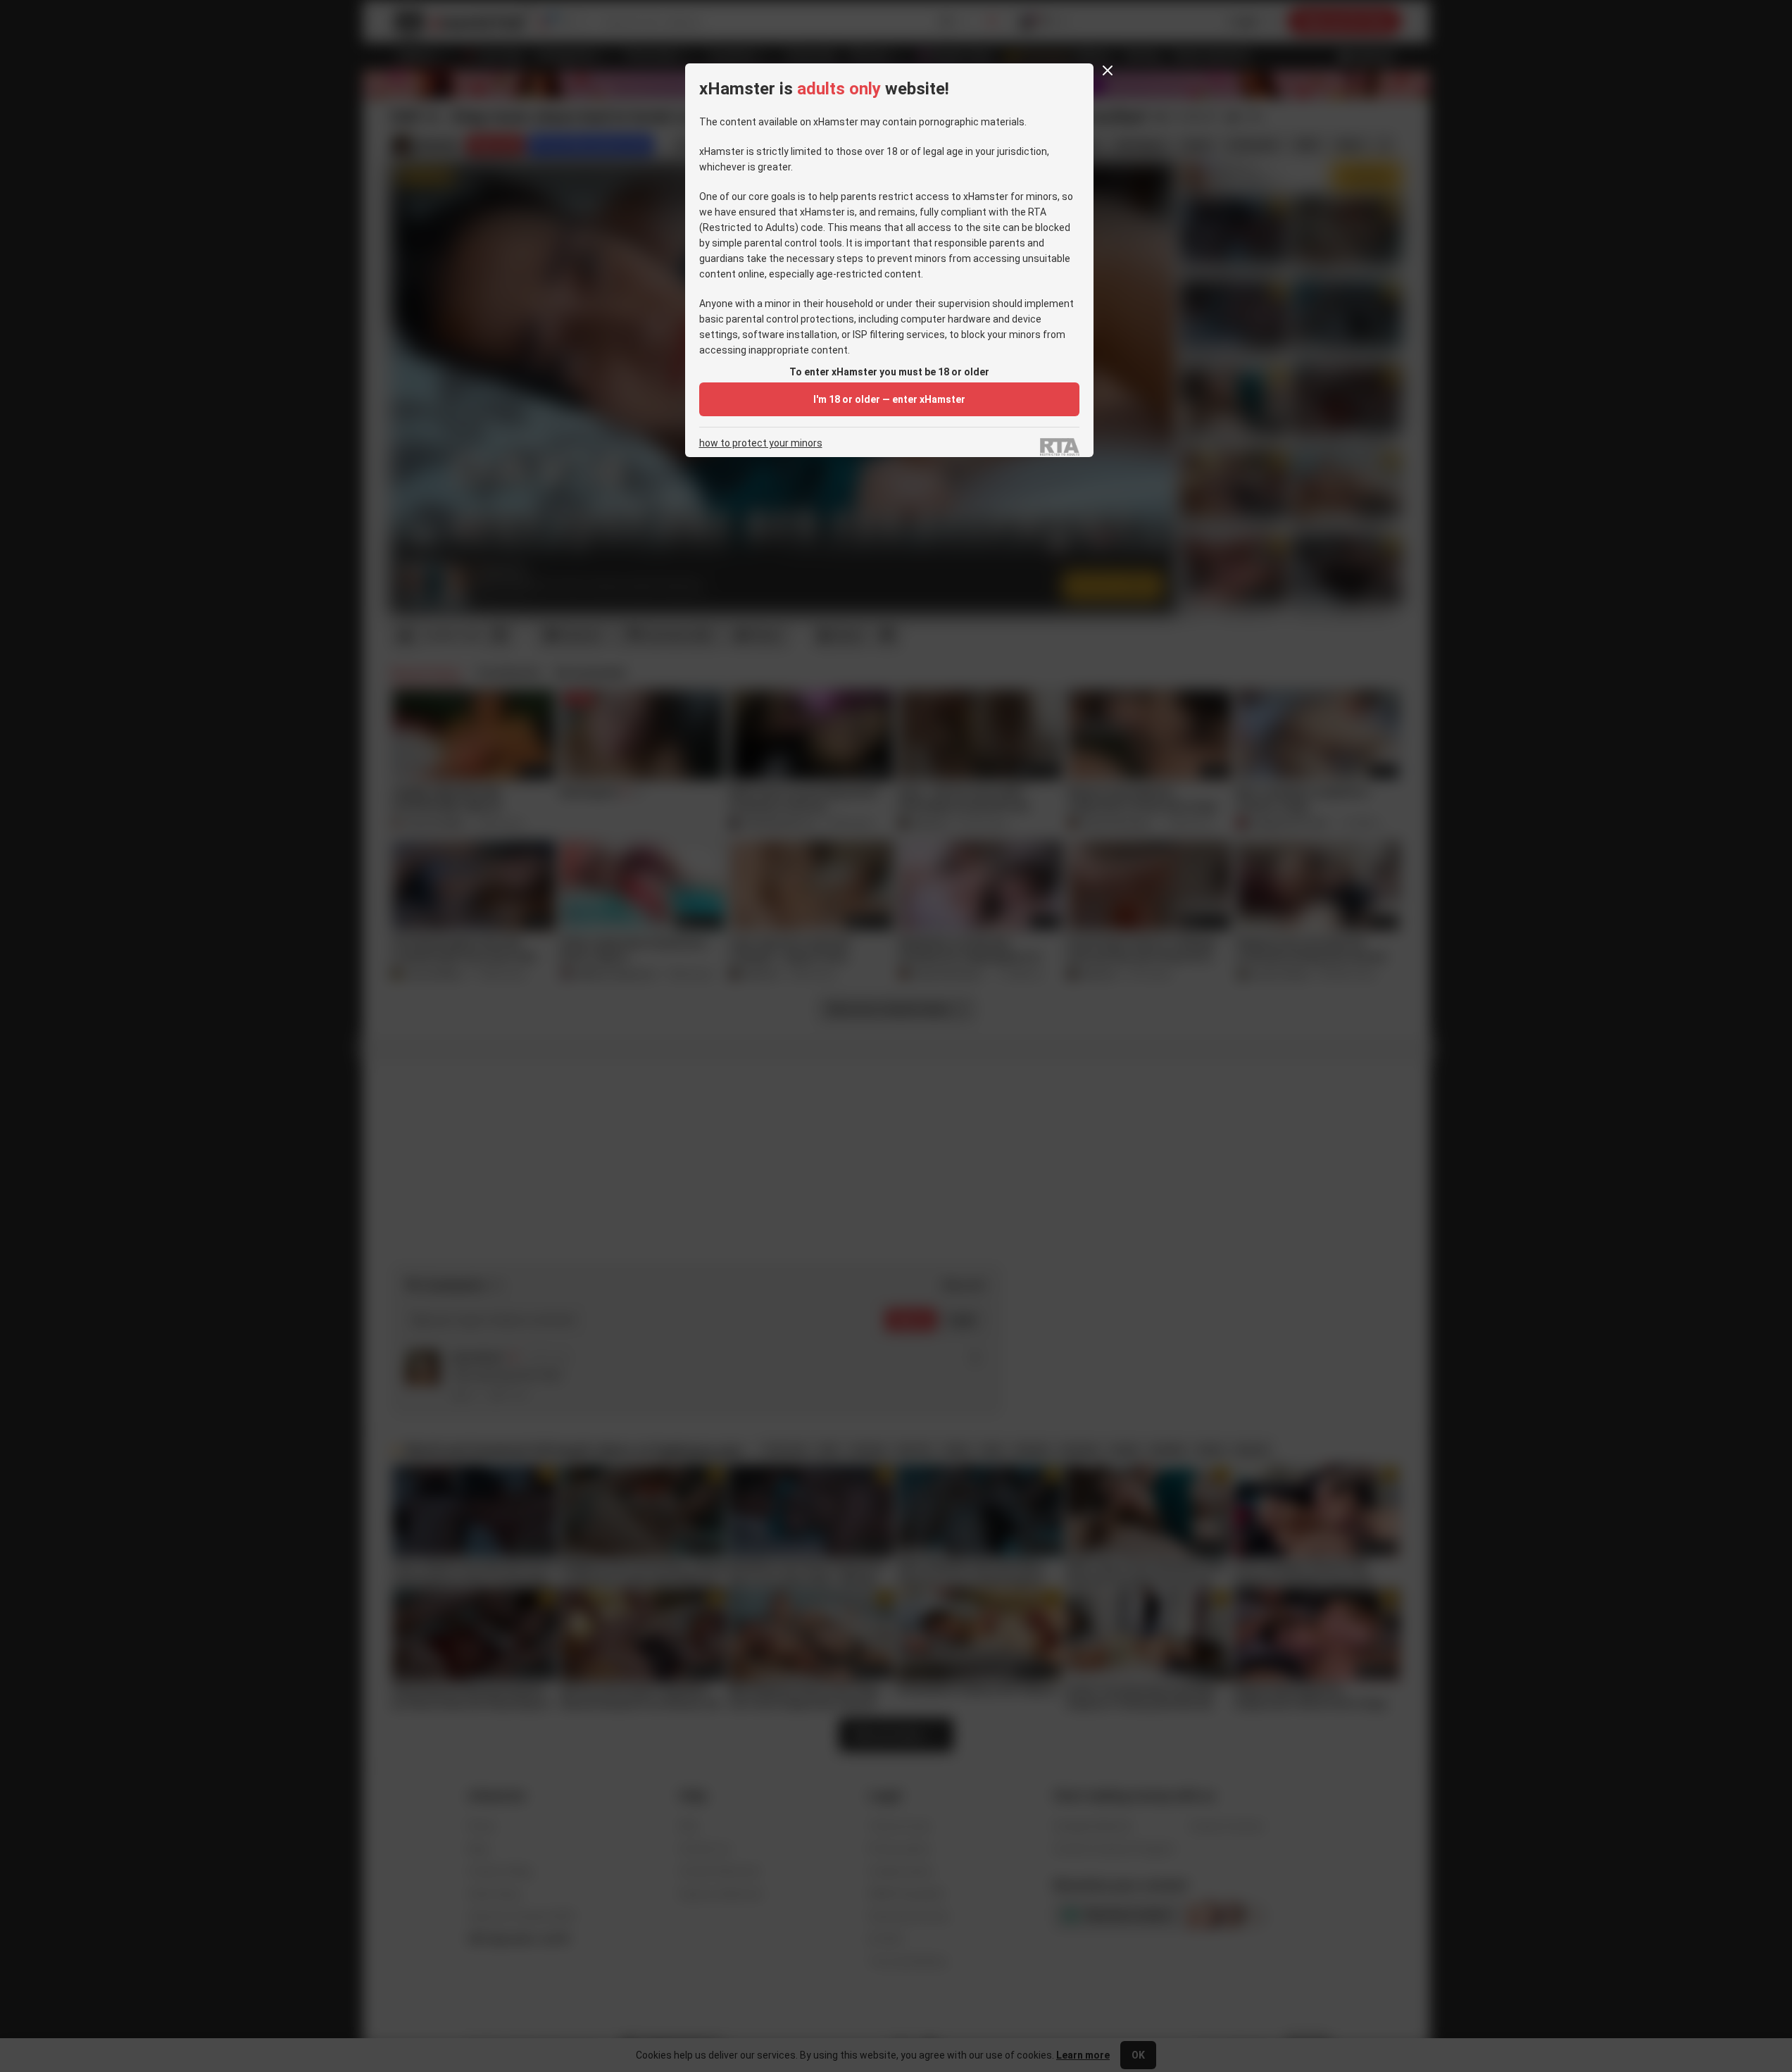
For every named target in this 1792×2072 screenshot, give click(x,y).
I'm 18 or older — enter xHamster (889, 399)
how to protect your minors (761, 443)
